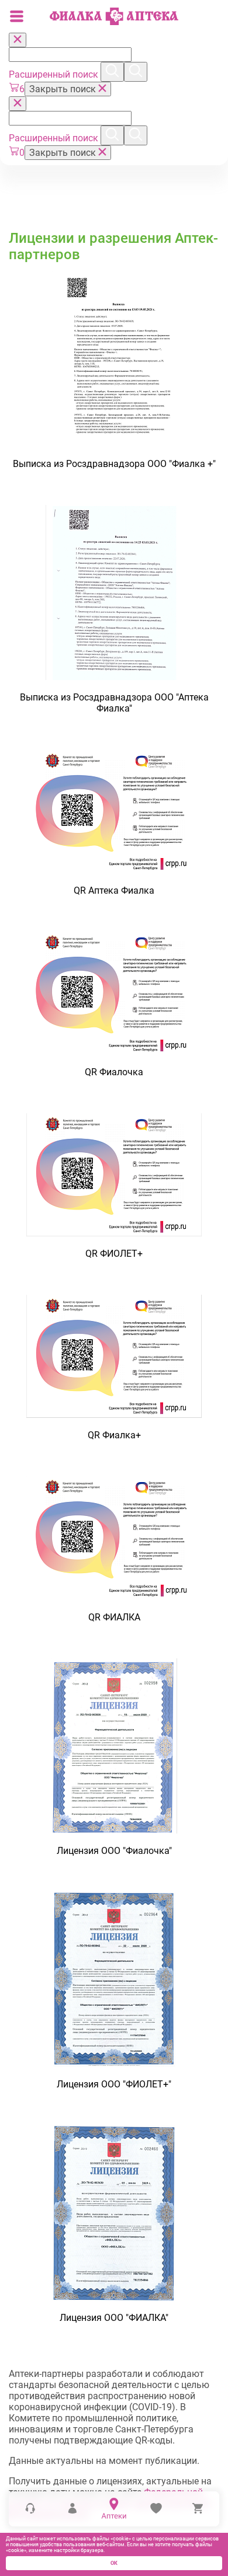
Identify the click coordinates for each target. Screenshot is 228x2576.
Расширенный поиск (55, 74)
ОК (114, 2563)
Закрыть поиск (64, 89)
